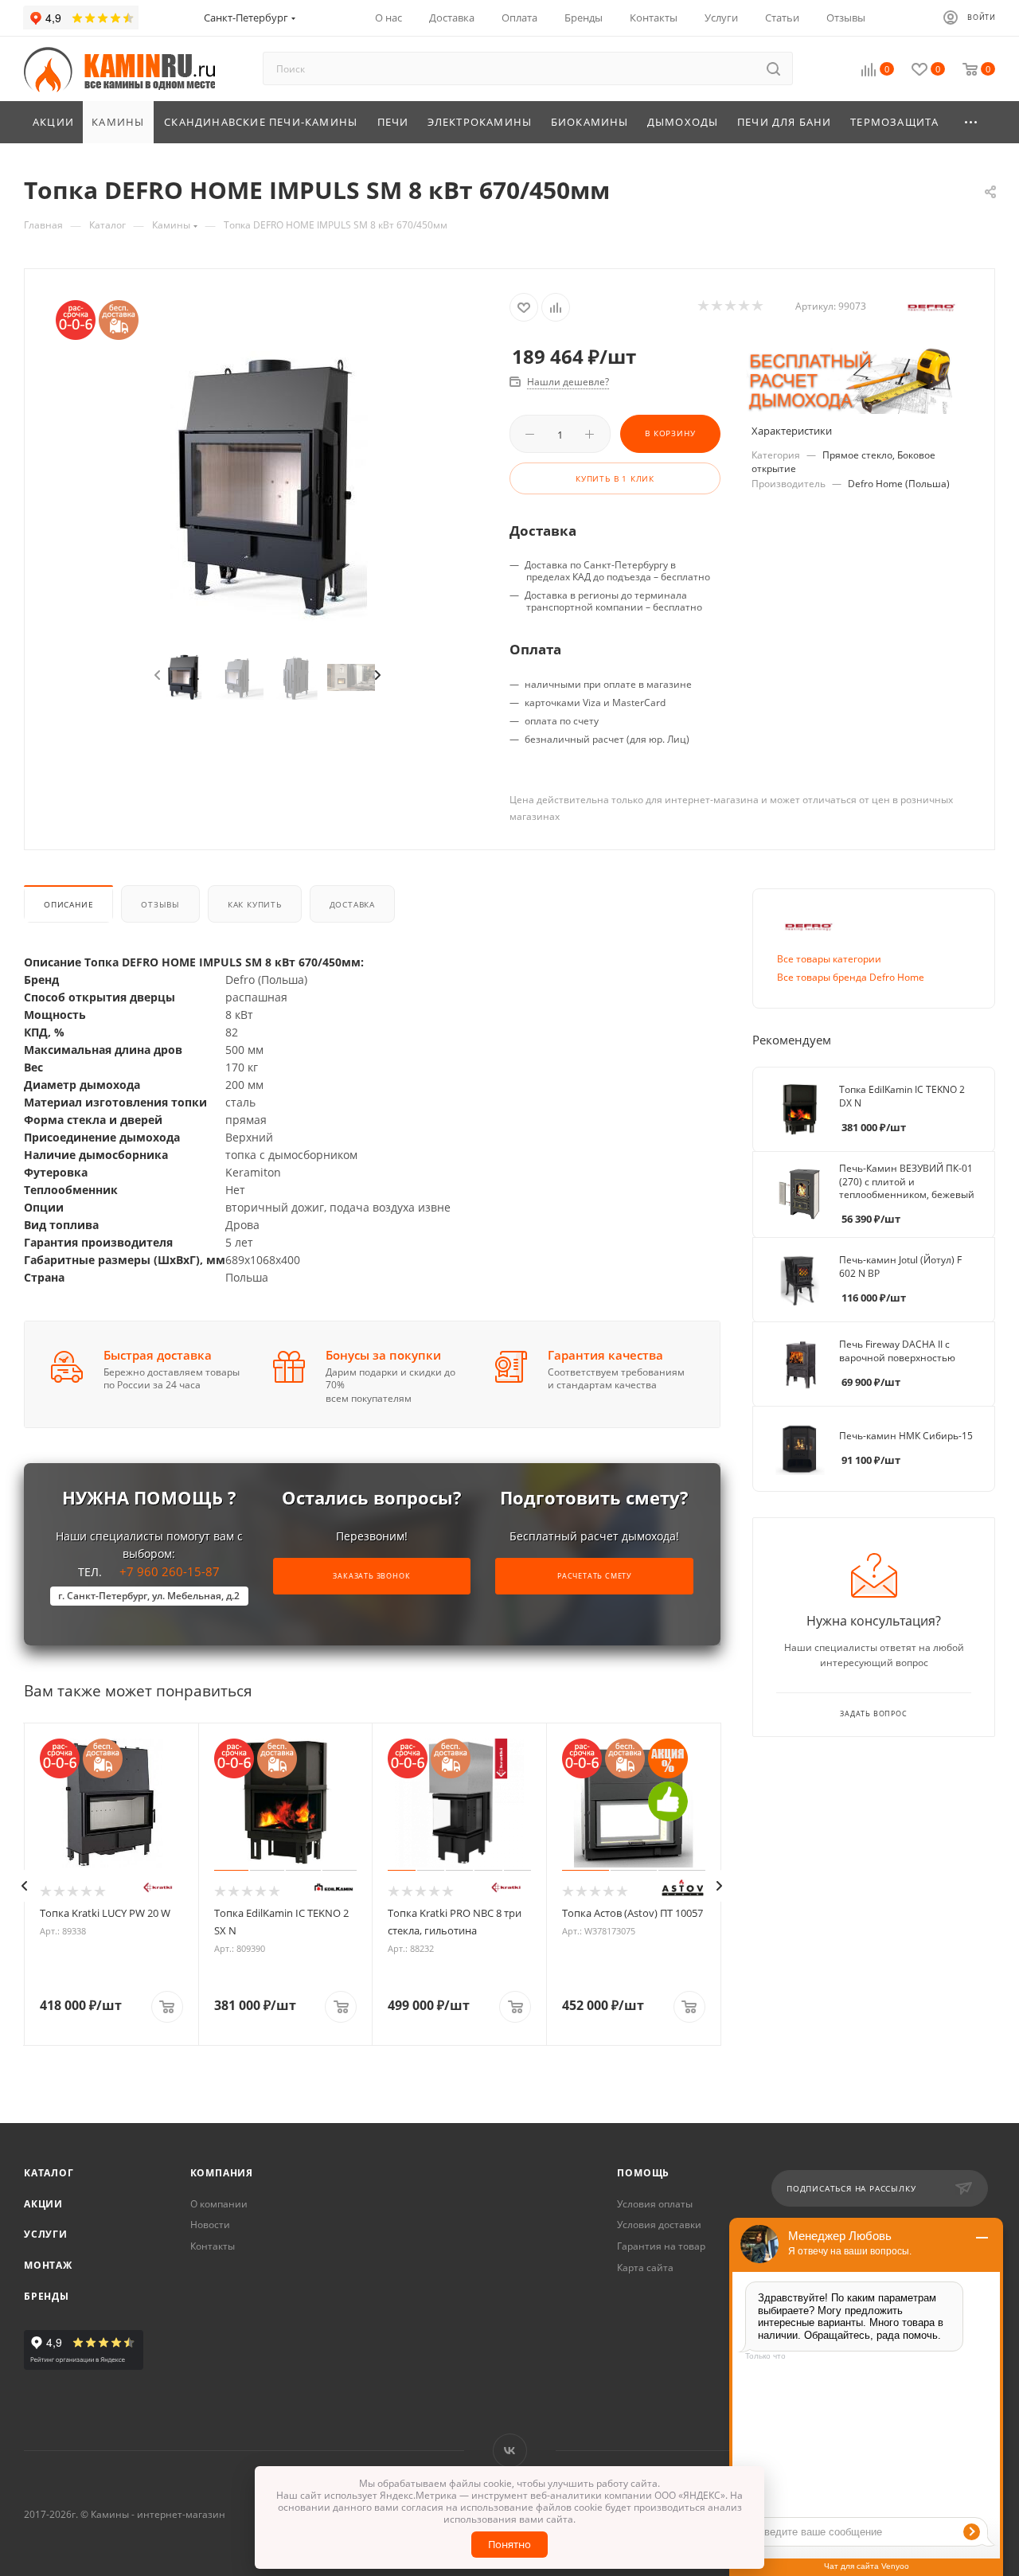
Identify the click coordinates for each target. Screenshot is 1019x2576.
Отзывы (160, 904)
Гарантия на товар (661, 2246)
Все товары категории (829, 959)
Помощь (643, 2173)
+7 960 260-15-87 (149, 1583)
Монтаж (48, 2265)
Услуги (46, 2234)
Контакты (213, 2246)
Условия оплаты (655, 2204)
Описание (68, 904)
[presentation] (156, 676)
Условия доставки (659, 2225)
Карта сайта (645, 2268)
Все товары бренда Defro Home (851, 977)
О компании (219, 2204)
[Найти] (773, 68)
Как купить (255, 904)
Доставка (352, 904)
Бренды (47, 2296)
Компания (222, 2173)
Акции (43, 2204)
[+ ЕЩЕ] (972, 122)
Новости (210, 2225)
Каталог (49, 2173)
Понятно (509, 2544)
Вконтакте (510, 2451)
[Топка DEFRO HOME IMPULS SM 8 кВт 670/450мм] (267, 486)
